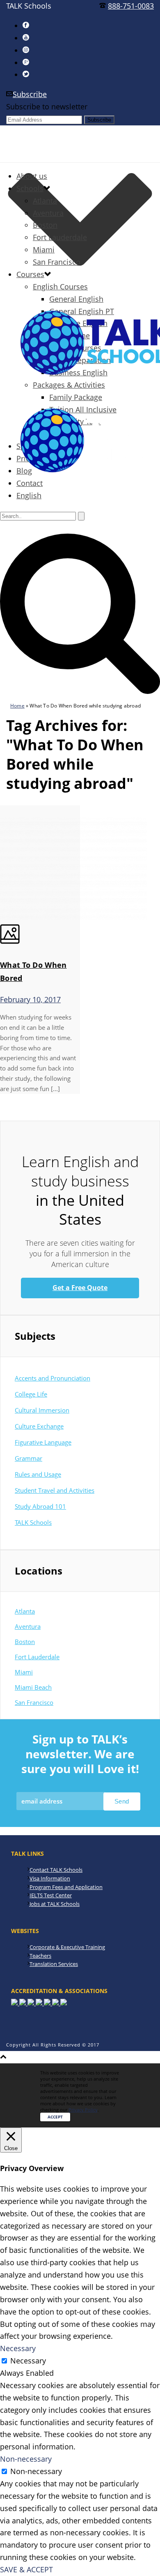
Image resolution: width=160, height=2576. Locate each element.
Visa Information (50, 1878)
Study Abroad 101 (40, 1506)
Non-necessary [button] (26, 2459)
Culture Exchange (39, 1426)
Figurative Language (43, 1442)
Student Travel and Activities (55, 1490)
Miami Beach (33, 1687)
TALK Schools (33, 1522)
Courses (30, 274)
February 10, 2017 (30, 999)
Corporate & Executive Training (67, 1947)
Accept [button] (55, 2117)
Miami (44, 250)
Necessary (28, 2361)
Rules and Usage (38, 1474)
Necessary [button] (18, 2348)
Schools (30, 188)
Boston (45, 225)
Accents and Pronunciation (53, 1378)
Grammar (29, 1458)
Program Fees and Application (66, 1887)
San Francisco (57, 262)
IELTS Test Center (51, 1895)
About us (32, 176)
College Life (31, 1394)
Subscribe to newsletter (47, 106)
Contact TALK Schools (56, 1870)
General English (76, 299)
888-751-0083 (131, 6)
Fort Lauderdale (60, 237)
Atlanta (45, 201)
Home (17, 706)
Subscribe (30, 94)
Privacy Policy (83, 2110)
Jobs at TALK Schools (55, 1904)
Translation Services (54, 1964)
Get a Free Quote (80, 1288)
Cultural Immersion (42, 1410)
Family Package (76, 397)
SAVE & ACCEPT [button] (26, 2569)
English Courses (60, 287)
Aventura (48, 213)
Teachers (40, 1956)
